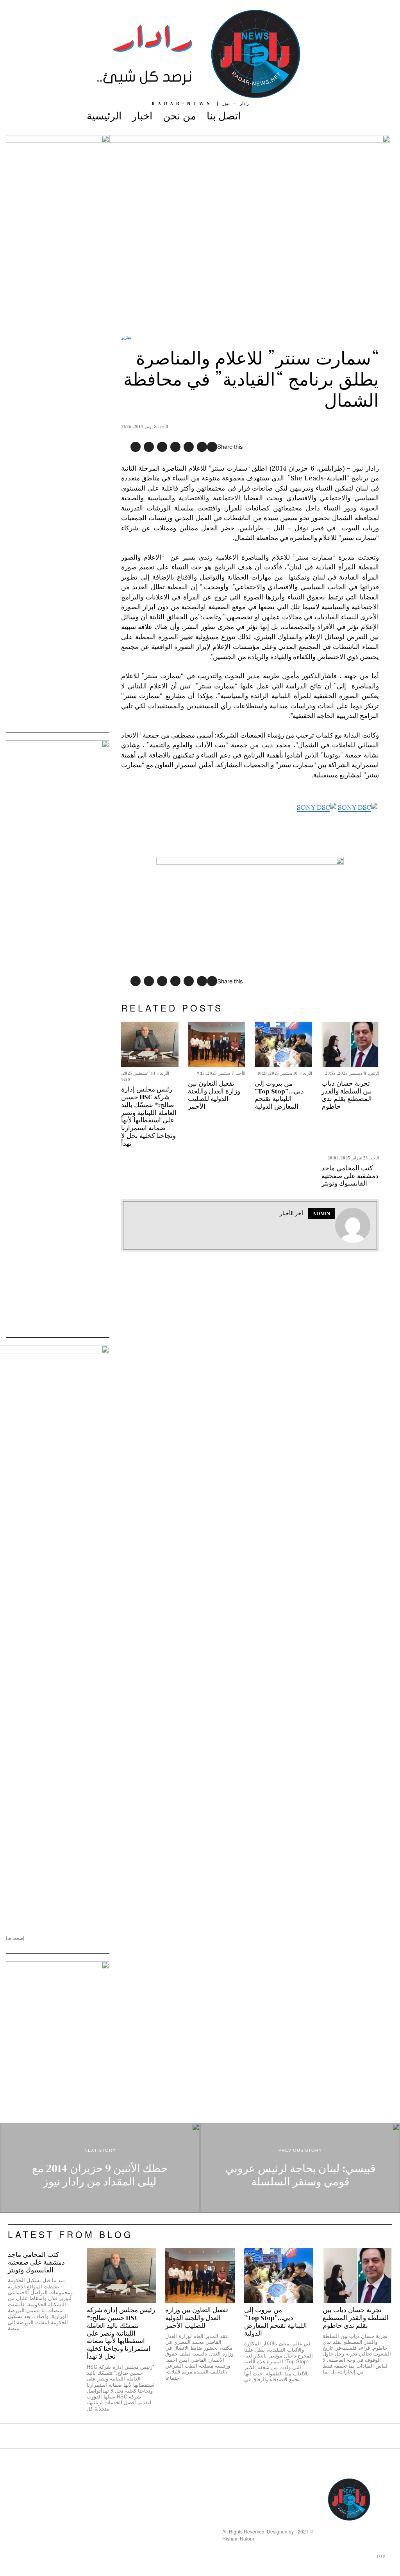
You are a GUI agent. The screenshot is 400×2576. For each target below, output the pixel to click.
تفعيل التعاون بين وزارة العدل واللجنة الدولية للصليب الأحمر (214, 1095)
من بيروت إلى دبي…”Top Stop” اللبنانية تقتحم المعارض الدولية (279, 1095)
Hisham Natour (238, 2538)
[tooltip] (212, 447)
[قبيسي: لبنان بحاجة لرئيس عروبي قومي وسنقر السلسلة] (300, 2168)
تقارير (126, 337)
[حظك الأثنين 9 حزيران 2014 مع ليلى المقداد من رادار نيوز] (100, 2168)
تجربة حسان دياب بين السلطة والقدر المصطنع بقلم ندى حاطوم (347, 1095)
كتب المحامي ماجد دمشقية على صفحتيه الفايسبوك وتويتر (350, 1176)
